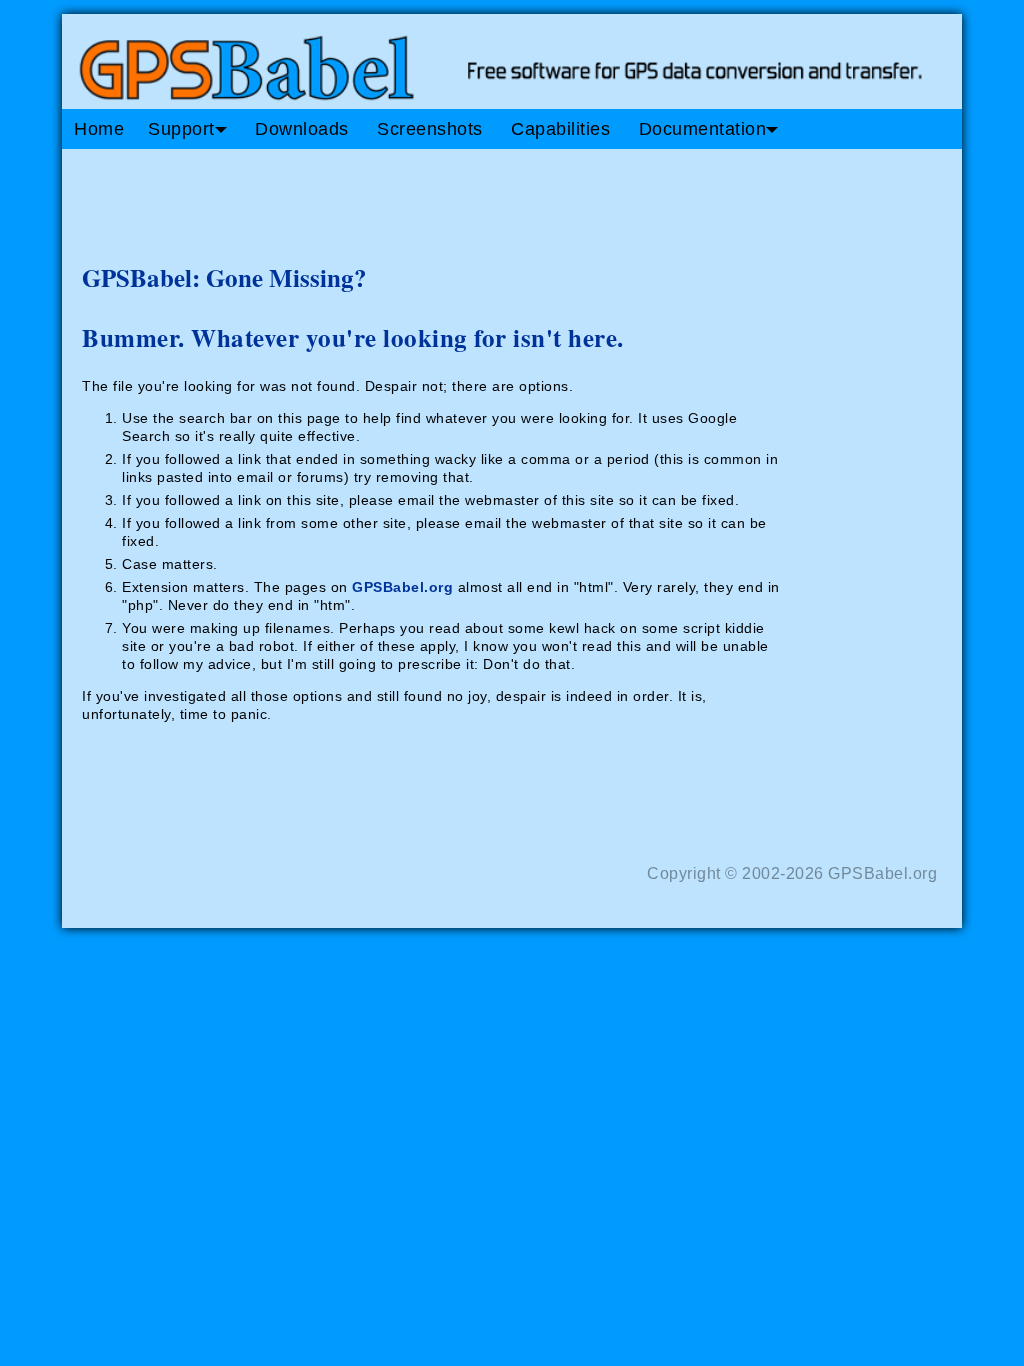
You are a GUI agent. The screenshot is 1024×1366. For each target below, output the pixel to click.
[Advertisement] (442, 198)
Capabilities (560, 129)
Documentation (703, 129)
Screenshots (430, 129)
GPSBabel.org (402, 587)
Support (181, 129)
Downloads (302, 129)
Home (99, 129)
